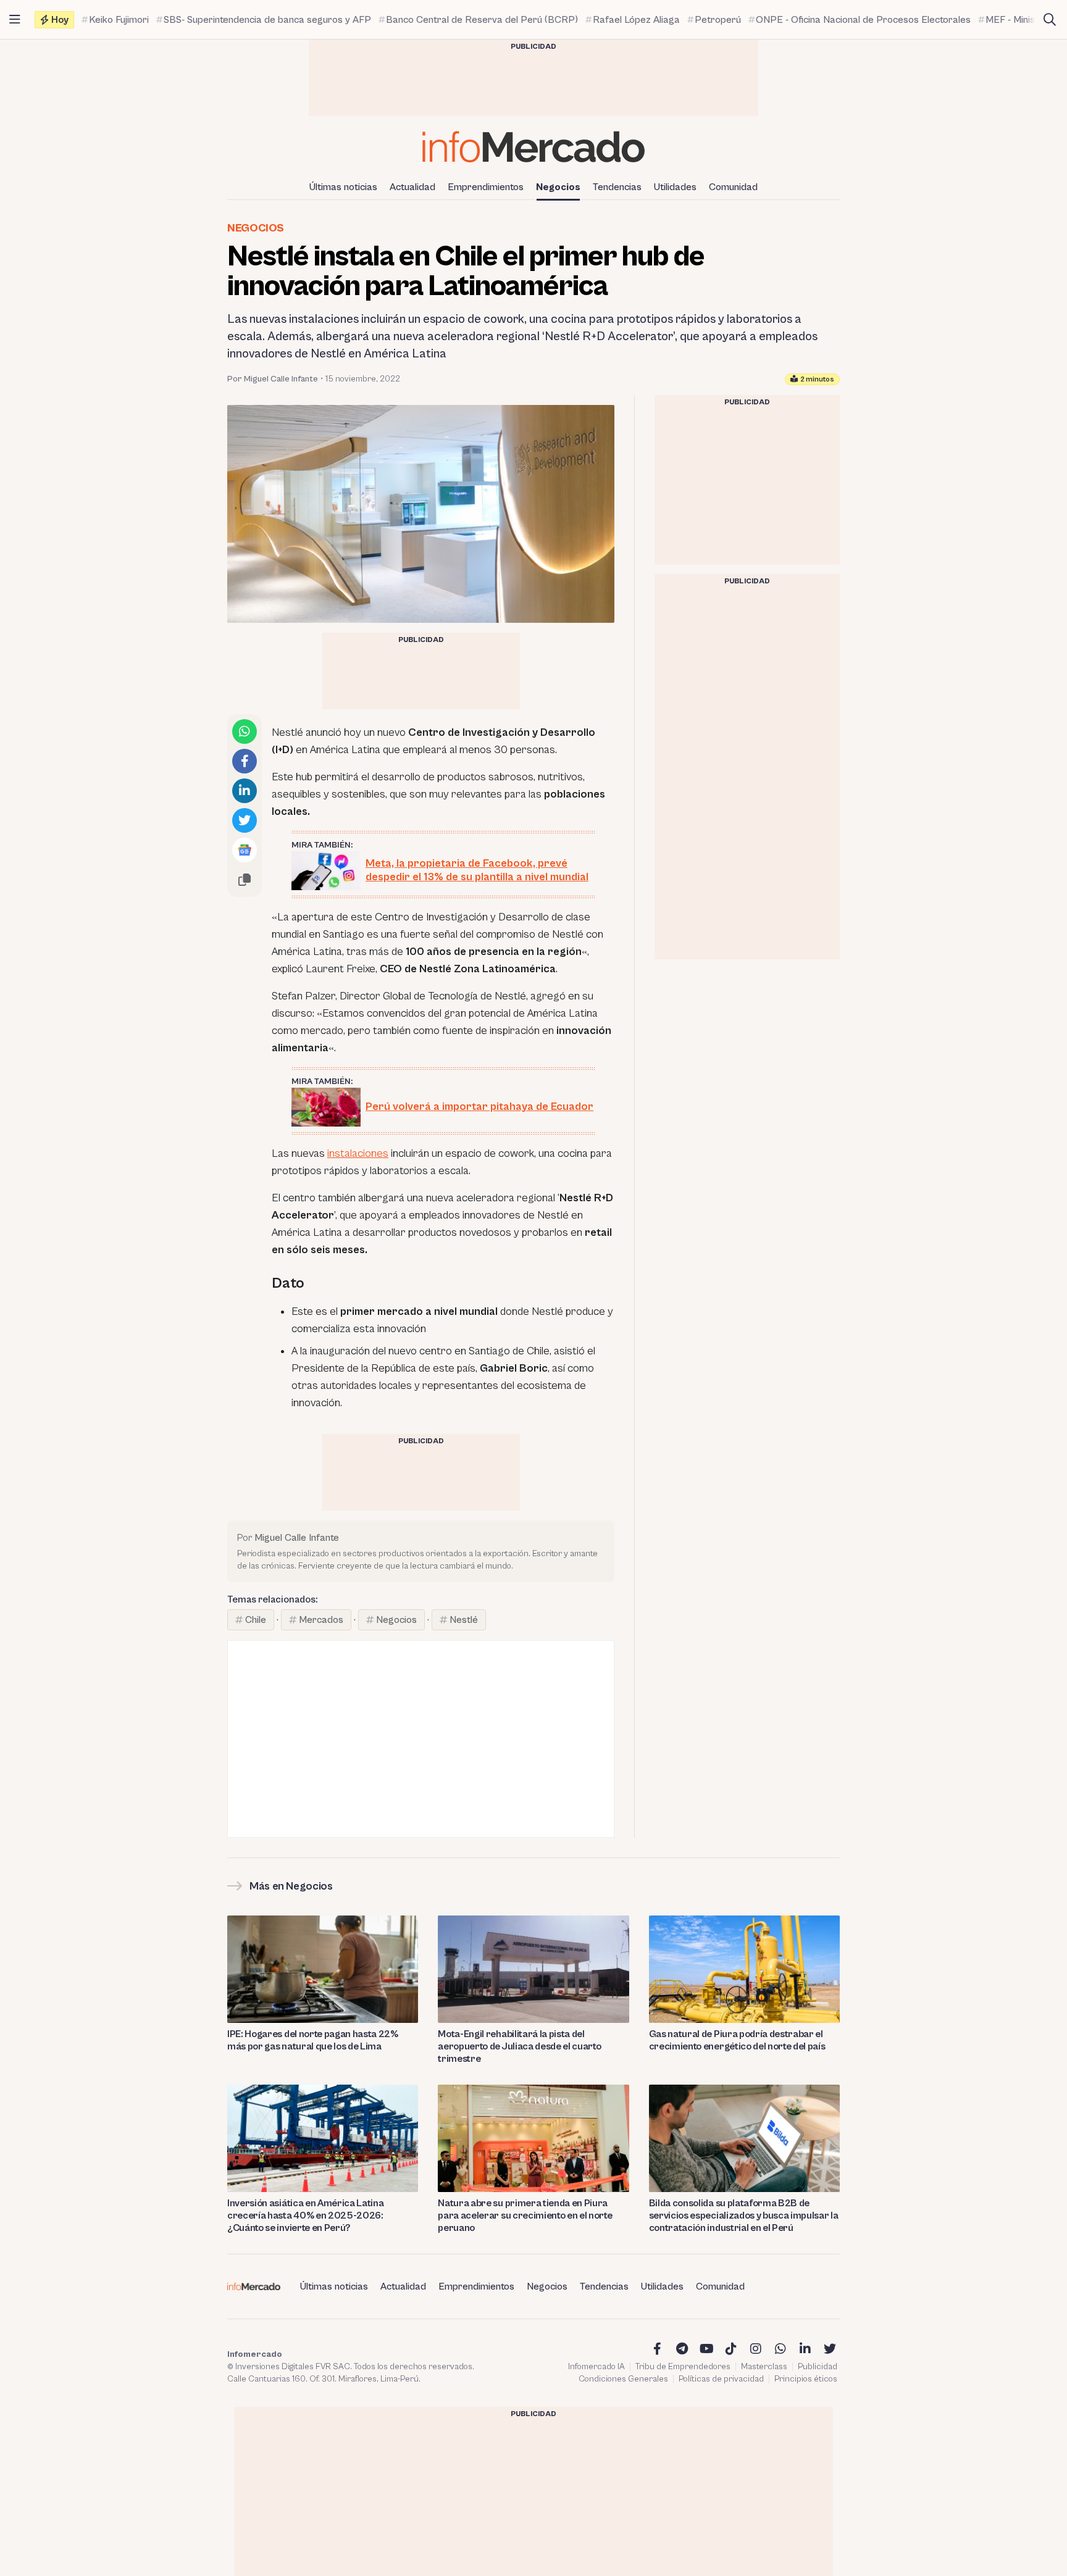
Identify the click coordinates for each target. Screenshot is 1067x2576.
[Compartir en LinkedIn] (245, 791)
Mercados (321, 1620)
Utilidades (675, 187)
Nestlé (464, 1620)
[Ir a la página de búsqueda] (1050, 20)
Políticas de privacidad (721, 2379)
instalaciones (358, 1153)
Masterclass (764, 2367)
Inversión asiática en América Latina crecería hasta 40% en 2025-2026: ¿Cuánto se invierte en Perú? (305, 2215)
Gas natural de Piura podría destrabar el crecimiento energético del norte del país (737, 2040)
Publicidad (818, 2367)
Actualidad (412, 187)
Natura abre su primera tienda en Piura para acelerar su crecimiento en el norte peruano (525, 2215)
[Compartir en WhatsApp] (245, 732)
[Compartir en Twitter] (245, 820)
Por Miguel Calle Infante (273, 379)
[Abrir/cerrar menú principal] (15, 20)
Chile (256, 1620)
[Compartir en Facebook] (245, 761)
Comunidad (733, 187)
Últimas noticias (343, 187)
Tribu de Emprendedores (683, 2367)
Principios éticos (806, 2379)
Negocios (558, 187)
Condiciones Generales (623, 2379)
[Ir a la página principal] (533, 147)
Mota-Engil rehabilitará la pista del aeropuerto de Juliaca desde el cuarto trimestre (519, 2046)
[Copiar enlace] (245, 880)
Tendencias (617, 187)
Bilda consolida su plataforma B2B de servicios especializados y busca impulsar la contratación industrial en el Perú (744, 2215)
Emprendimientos (486, 187)
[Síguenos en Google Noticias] (245, 850)
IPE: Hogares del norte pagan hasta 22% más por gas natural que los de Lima (313, 2040)
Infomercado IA (596, 2367)
